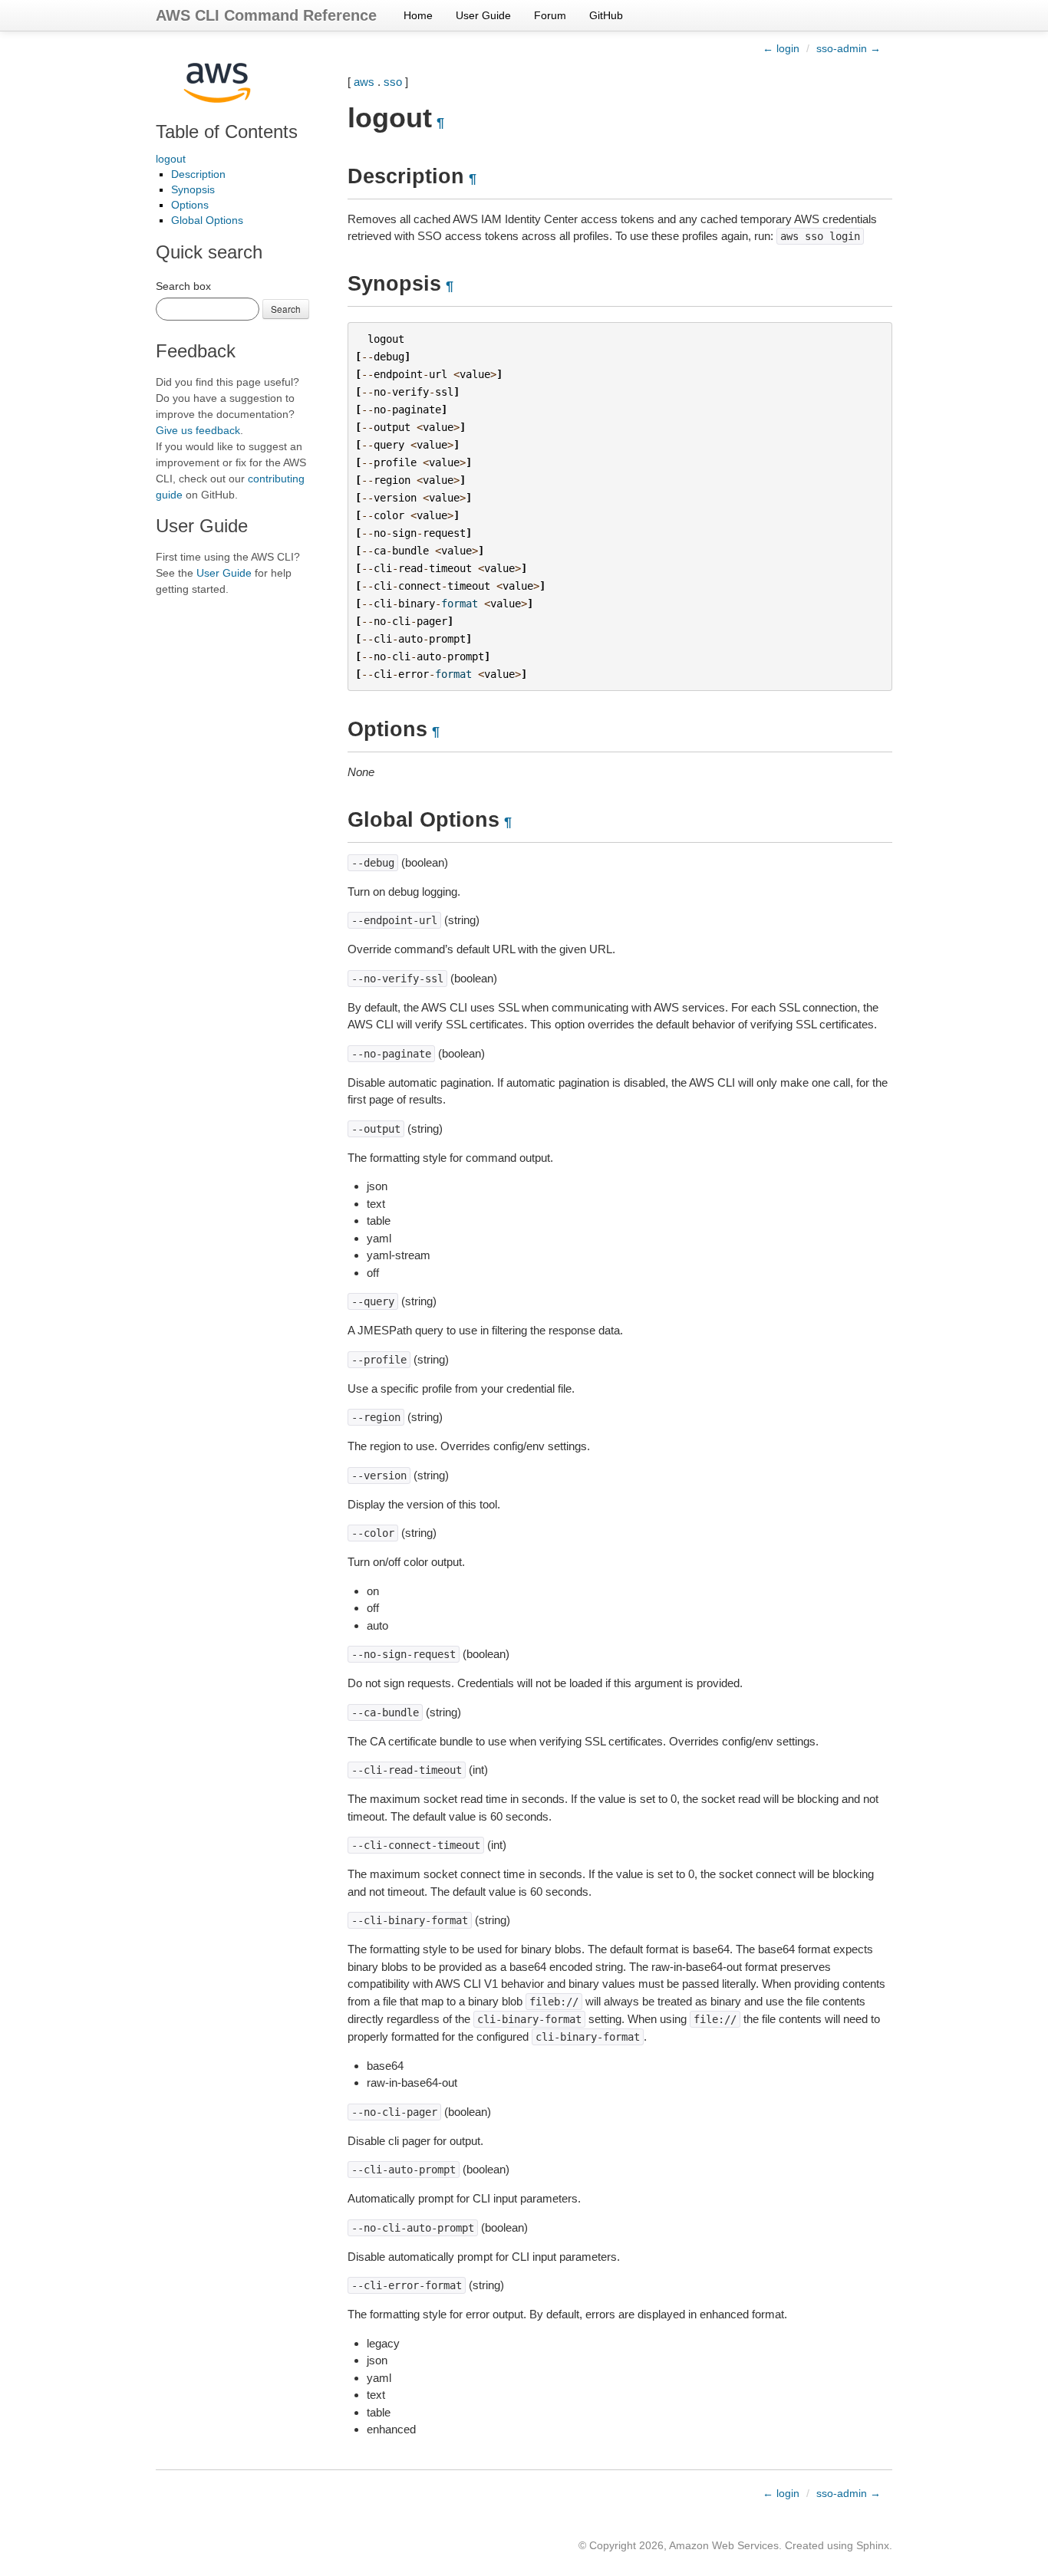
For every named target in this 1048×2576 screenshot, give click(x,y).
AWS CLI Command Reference (266, 15)
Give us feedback (198, 430)
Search (286, 309)
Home (418, 15)
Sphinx (873, 2545)
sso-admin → (849, 48)
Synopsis (193, 189)
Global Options (207, 220)
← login (781, 48)
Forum (550, 15)
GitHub (606, 15)
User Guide (483, 15)
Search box (183, 286)
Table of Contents (227, 132)
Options (190, 205)
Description (198, 174)
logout (171, 159)
